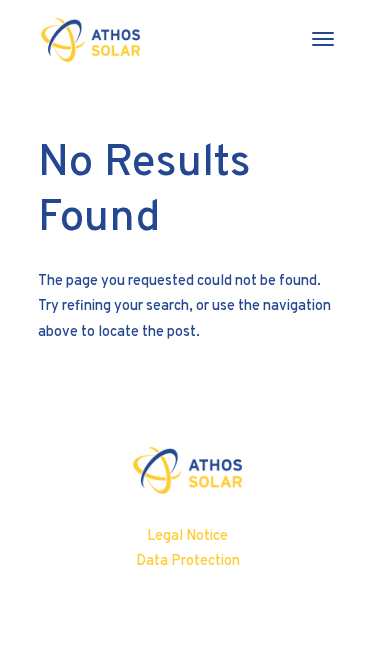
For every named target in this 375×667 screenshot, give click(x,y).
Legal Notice (187, 536)
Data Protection (188, 561)
